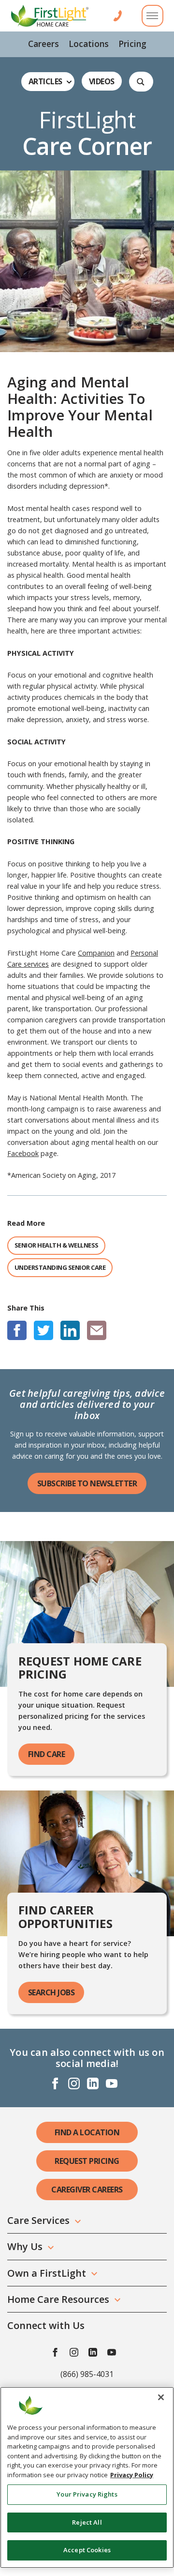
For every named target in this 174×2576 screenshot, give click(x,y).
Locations (89, 44)
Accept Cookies (87, 2550)
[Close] (161, 2397)
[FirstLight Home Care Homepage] (50, 16)
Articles (45, 81)
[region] (87, 2477)
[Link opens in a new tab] (17, 1330)
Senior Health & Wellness (57, 1245)
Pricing (132, 44)
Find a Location (87, 2132)
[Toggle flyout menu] (152, 16)
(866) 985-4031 (87, 2374)
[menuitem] (43, 44)
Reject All (87, 2522)
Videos (102, 81)
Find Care (47, 1754)
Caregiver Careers (87, 2190)
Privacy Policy (132, 2475)
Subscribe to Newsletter (87, 1483)
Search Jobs (51, 1992)
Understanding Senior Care (60, 1267)
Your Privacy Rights (87, 2494)
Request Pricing (87, 2161)
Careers (43, 44)
